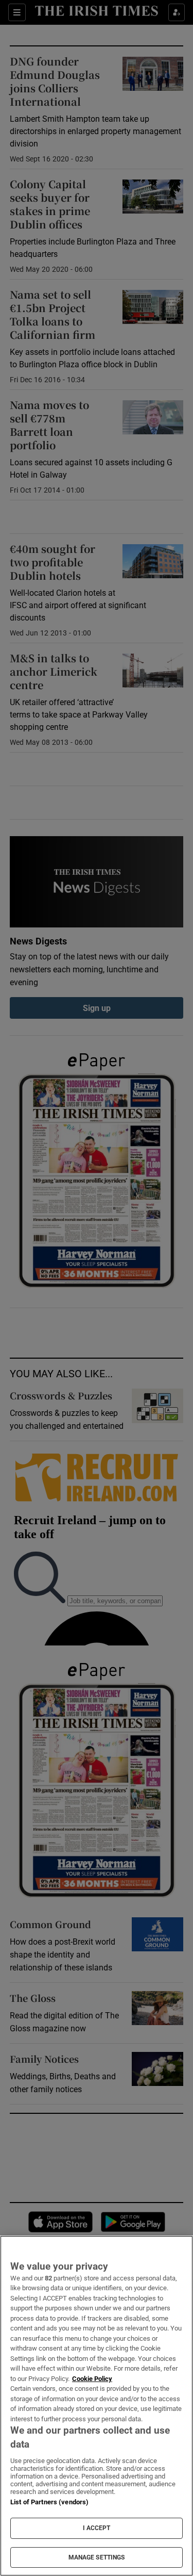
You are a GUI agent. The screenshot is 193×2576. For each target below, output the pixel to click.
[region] (97, 2406)
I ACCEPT (97, 2528)
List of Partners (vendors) (49, 2502)
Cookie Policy (92, 2379)
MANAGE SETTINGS (97, 2557)
